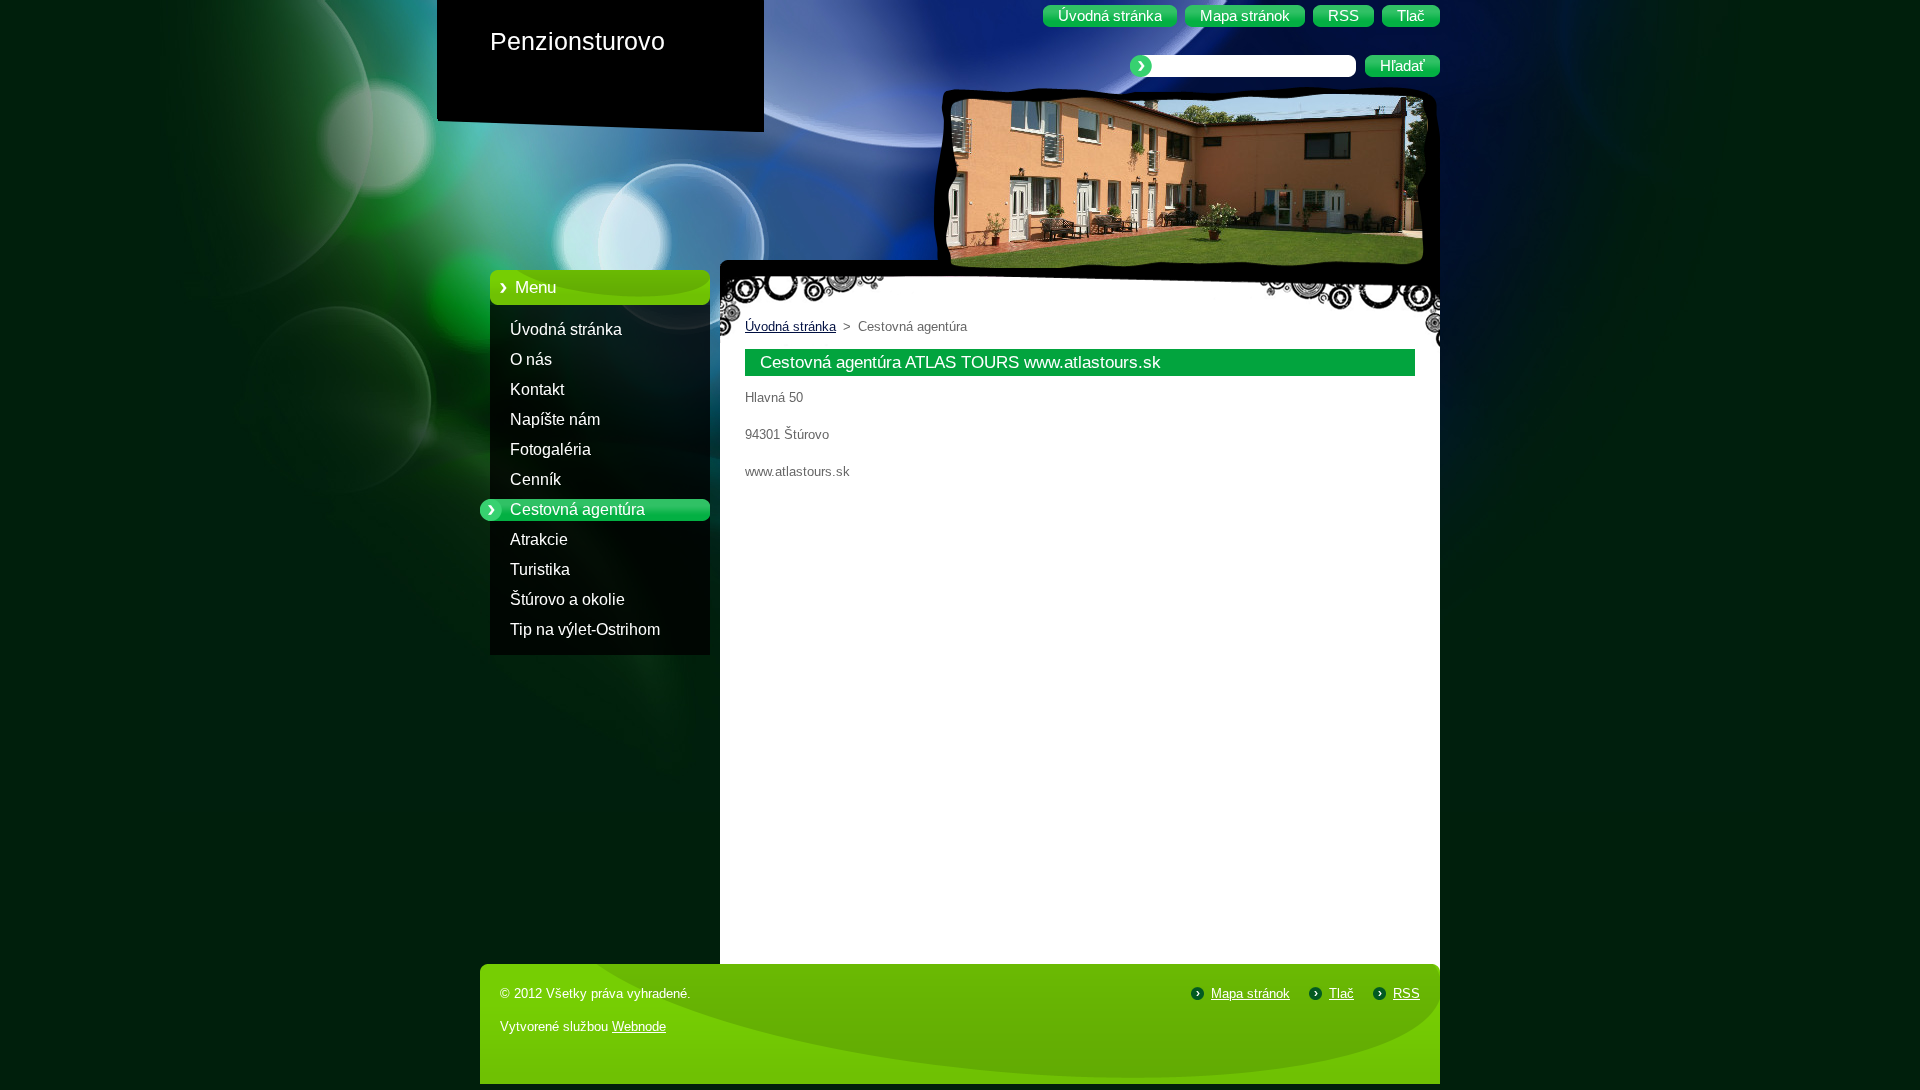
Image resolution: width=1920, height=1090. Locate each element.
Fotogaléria (550, 449)
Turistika (540, 569)
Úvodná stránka (566, 329)
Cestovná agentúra (577, 509)
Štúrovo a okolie (567, 599)
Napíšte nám (555, 419)
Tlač (1341, 993)
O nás (531, 359)
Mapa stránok (1250, 993)
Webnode (639, 1026)
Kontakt (537, 389)
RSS (1406, 993)
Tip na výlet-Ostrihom (585, 629)
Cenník (535, 479)
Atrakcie (539, 539)
